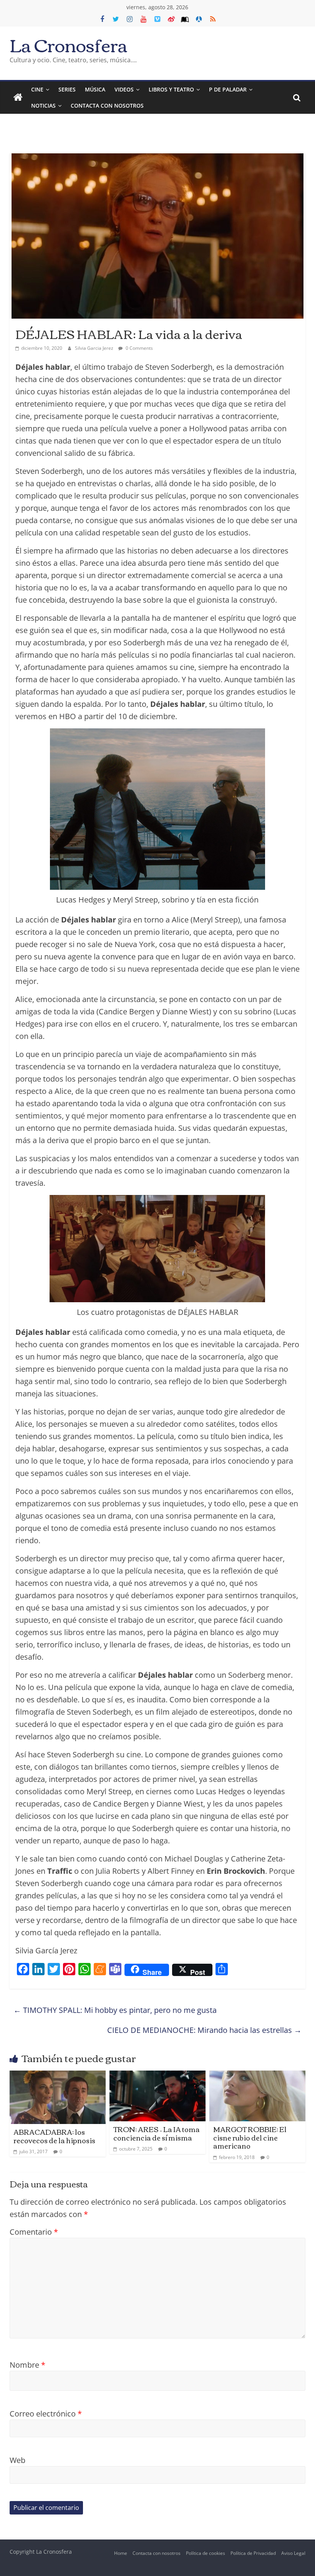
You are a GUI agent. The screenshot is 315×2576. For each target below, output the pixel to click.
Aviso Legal (293, 2553)
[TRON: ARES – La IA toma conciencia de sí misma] (158, 2077)
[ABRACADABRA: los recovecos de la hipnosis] (58, 2077)
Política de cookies (206, 2553)
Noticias (43, 106)
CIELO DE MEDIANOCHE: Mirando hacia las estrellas (204, 2030)
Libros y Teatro (171, 89)
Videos (124, 89)
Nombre (27, 2365)
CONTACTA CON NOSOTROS (107, 106)
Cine (37, 89)
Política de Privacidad (253, 2553)
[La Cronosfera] (18, 98)
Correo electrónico (46, 2414)
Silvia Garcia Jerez (95, 348)
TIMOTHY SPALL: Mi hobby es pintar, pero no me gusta (115, 2010)
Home (121, 2553)
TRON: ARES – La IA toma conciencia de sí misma (157, 2133)
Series (67, 89)
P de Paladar (228, 89)
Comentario (34, 2232)
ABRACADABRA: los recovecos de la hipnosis (54, 2136)
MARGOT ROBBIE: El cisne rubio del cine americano (250, 2137)
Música (95, 89)
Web (17, 2460)
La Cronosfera (69, 44)
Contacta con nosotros (157, 2553)
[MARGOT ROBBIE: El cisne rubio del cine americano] (258, 2077)
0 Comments (139, 348)
